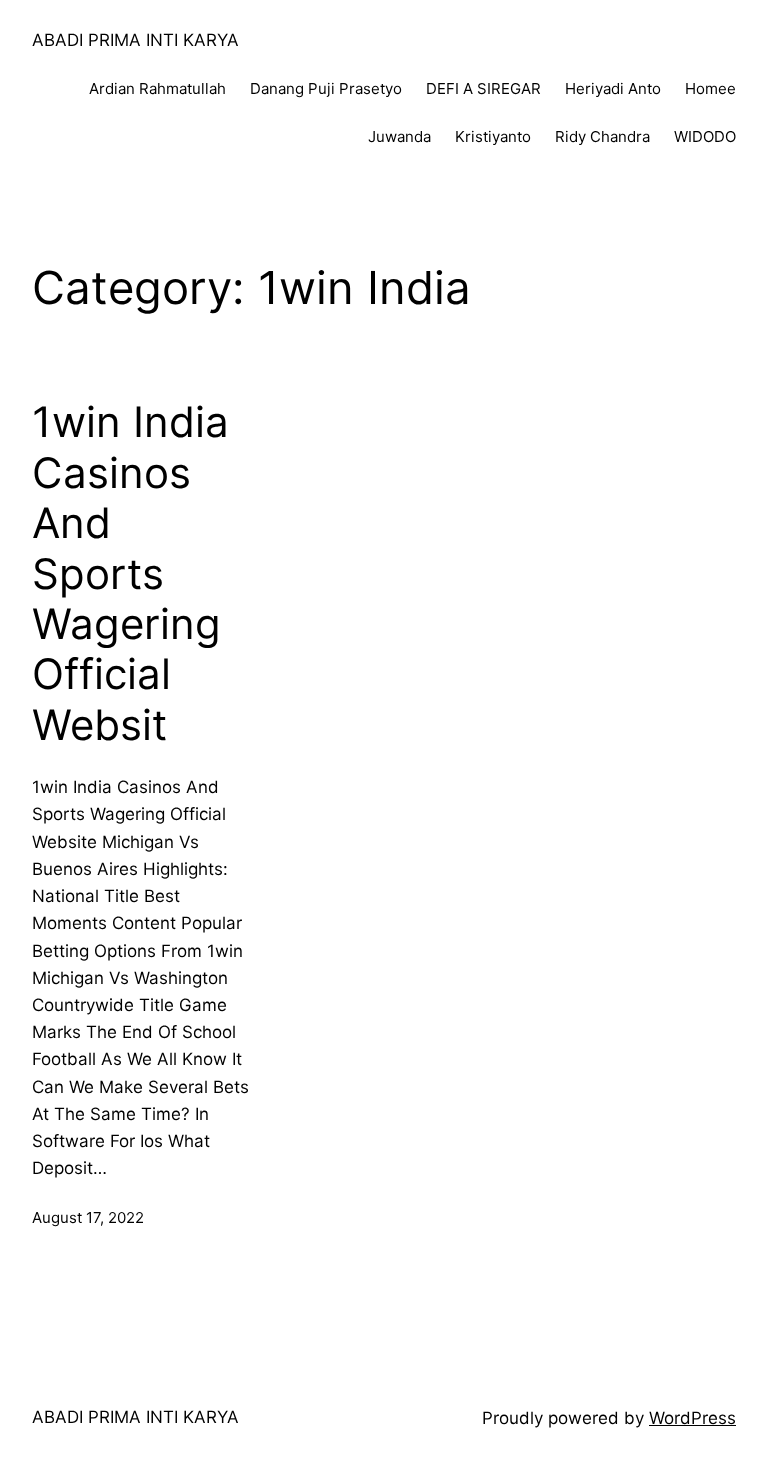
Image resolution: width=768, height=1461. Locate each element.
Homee (710, 88)
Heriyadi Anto (613, 88)
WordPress (692, 1418)
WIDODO (705, 136)
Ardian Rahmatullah (157, 88)
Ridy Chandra (602, 136)
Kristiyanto (493, 136)
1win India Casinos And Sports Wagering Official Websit (130, 573)
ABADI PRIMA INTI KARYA (135, 40)
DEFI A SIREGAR (483, 88)
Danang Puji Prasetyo (326, 88)
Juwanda (399, 136)
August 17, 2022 (88, 1217)
